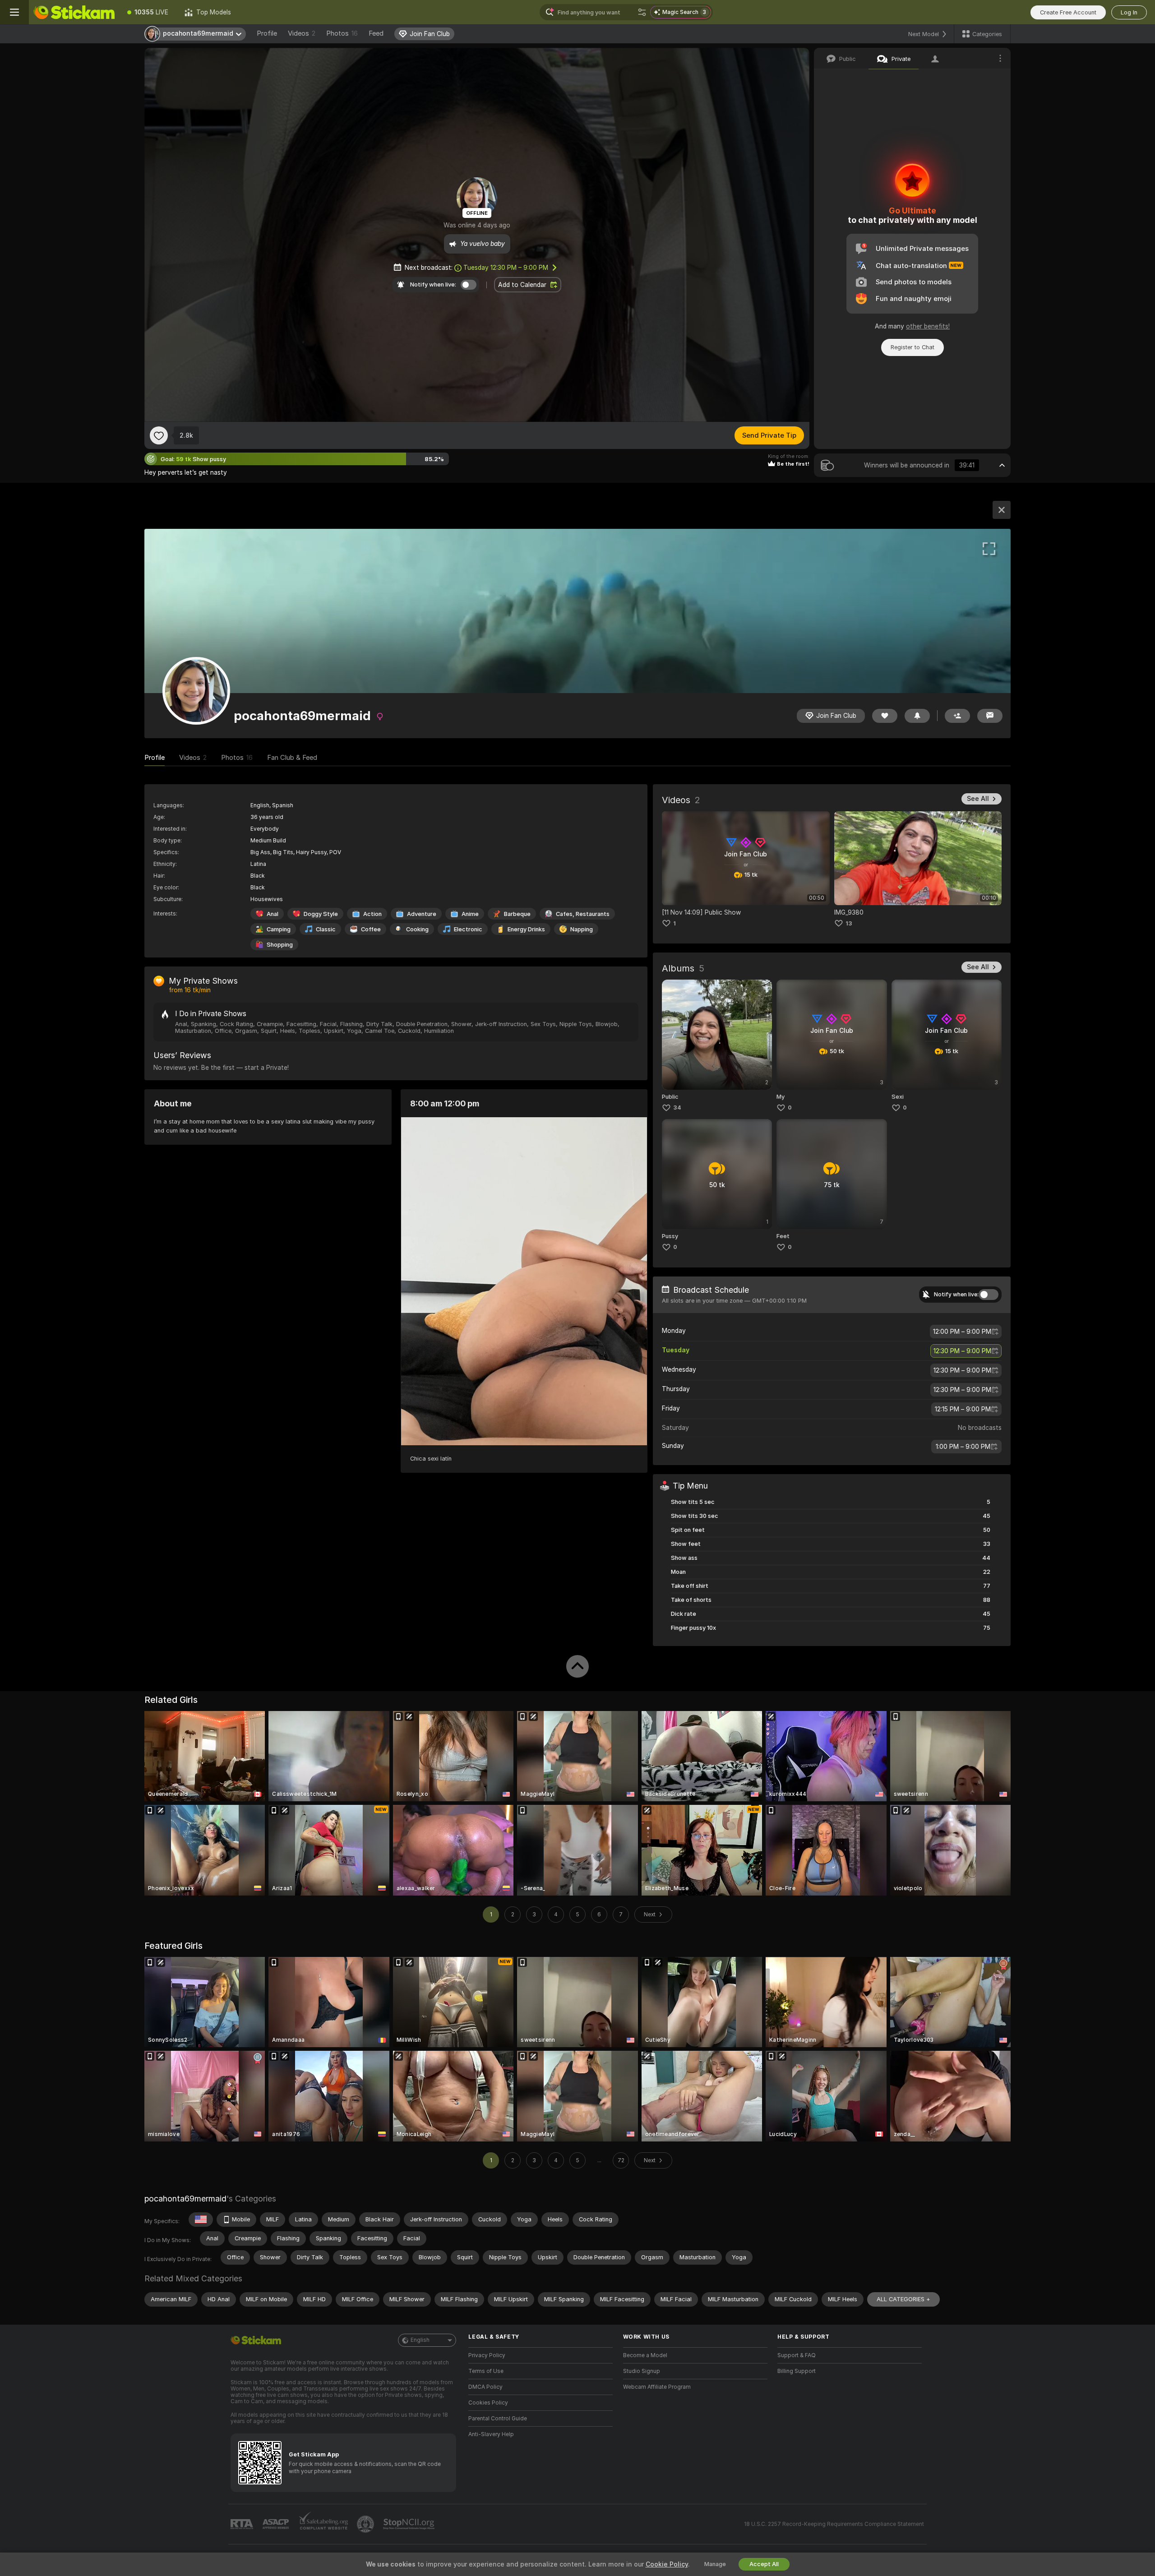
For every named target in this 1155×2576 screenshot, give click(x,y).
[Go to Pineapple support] (366, 2524)
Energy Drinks (526, 929)
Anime (470, 914)
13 (849, 923)
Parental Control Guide (498, 2419)
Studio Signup (642, 2371)
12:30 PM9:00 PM (962, 1351)
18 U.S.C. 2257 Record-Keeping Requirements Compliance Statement (834, 2524)
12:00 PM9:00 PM (962, 1332)
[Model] (1002, 510)
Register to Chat (912, 347)
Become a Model (645, 2355)
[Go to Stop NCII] (410, 2524)
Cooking (417, 929)
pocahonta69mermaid (185, 2199)
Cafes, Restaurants (583, 914)
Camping (279, 929)
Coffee (371, 929)
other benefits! (928, 326)
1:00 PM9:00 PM (963, 1447)
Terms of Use (486, 2371)
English (420, 2340)
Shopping (280, 945)
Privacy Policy (487, 2355)
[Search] (642, 12)
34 (677, 1108)
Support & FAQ (797, 2355)
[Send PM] (990, 716)
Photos (342, 33)
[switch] (989, 1295)
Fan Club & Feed (292, 758)
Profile (267, 33)
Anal (273, 914)
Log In (1129, 12)
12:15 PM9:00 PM (963, 1409)
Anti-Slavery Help (491, 2434)
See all (978, 799)
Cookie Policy (667, 2564)
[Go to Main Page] (74, 12)
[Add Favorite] (159, 435)
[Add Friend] (957, 716)
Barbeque (517, 914)
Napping (582, 929)
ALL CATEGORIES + (903, 2299)
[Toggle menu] (14, 12)
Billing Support (797, 2371)
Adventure (422, 914)
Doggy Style (321, 914)
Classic (326, 929)
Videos (302, 33)
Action (372, 914)
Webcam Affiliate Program (657, 2387)
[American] (201, 2220)
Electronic (468, 929)
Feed (376, 33)
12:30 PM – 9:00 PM (506, 268)
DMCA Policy (485, 2387)
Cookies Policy (488, 2403)
